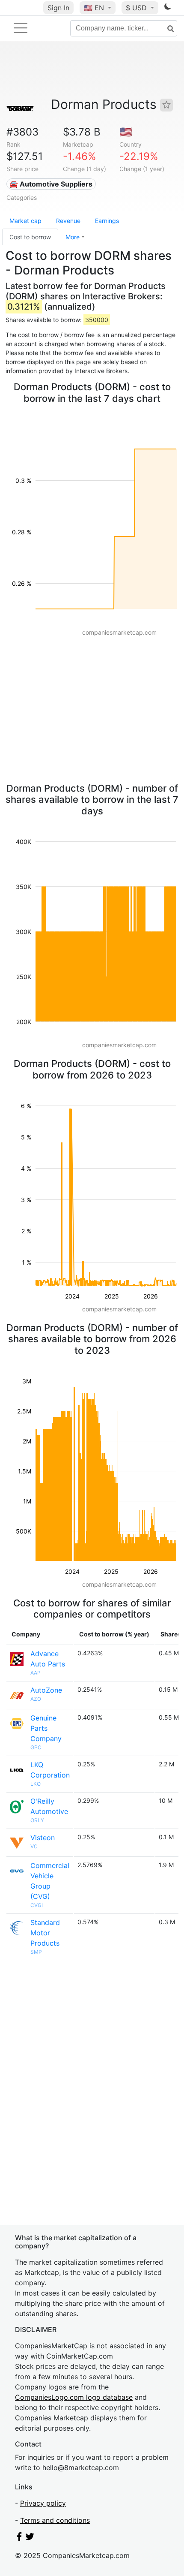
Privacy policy (43, 2503)
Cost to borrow (30, 237)
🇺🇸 (94, 8)
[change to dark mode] (168, 8)
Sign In (58, 8)
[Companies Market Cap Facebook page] (19, 2538)
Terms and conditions (55, 2520)
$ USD (137, 8)
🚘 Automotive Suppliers (51, 184)
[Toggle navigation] (21, 28)
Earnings (107, 221)
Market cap (25, 221)
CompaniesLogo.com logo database (74, 2397)
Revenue (68, 221)
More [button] (73, 237)
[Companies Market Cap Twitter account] (30, 2538)
